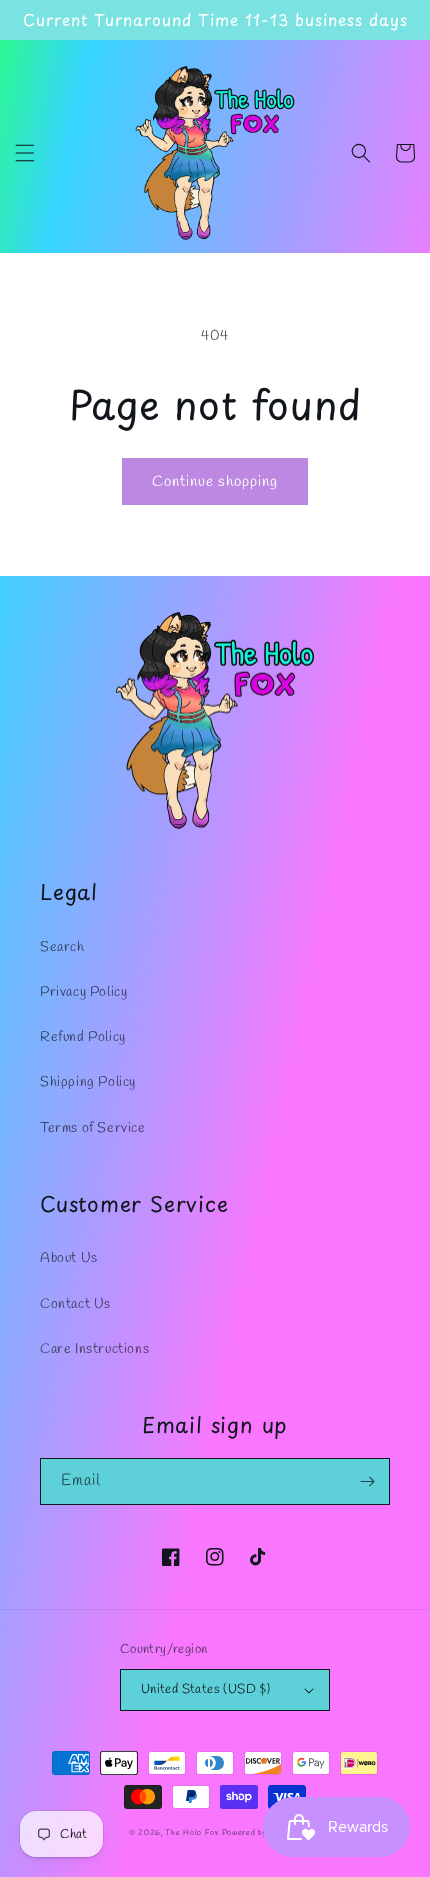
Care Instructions (94, 1349)
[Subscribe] (367, 1481)
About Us (69, 1258)
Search (62, 947)
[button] (25, 153)
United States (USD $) (205, 1689)
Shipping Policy (88, 1082)
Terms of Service (93, 1128)
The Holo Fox (193, 1832)
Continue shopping (215, 482)
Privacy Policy (83, 992)
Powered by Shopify (262, 1832)
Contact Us (75, 1304)
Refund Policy (83, 1037)
